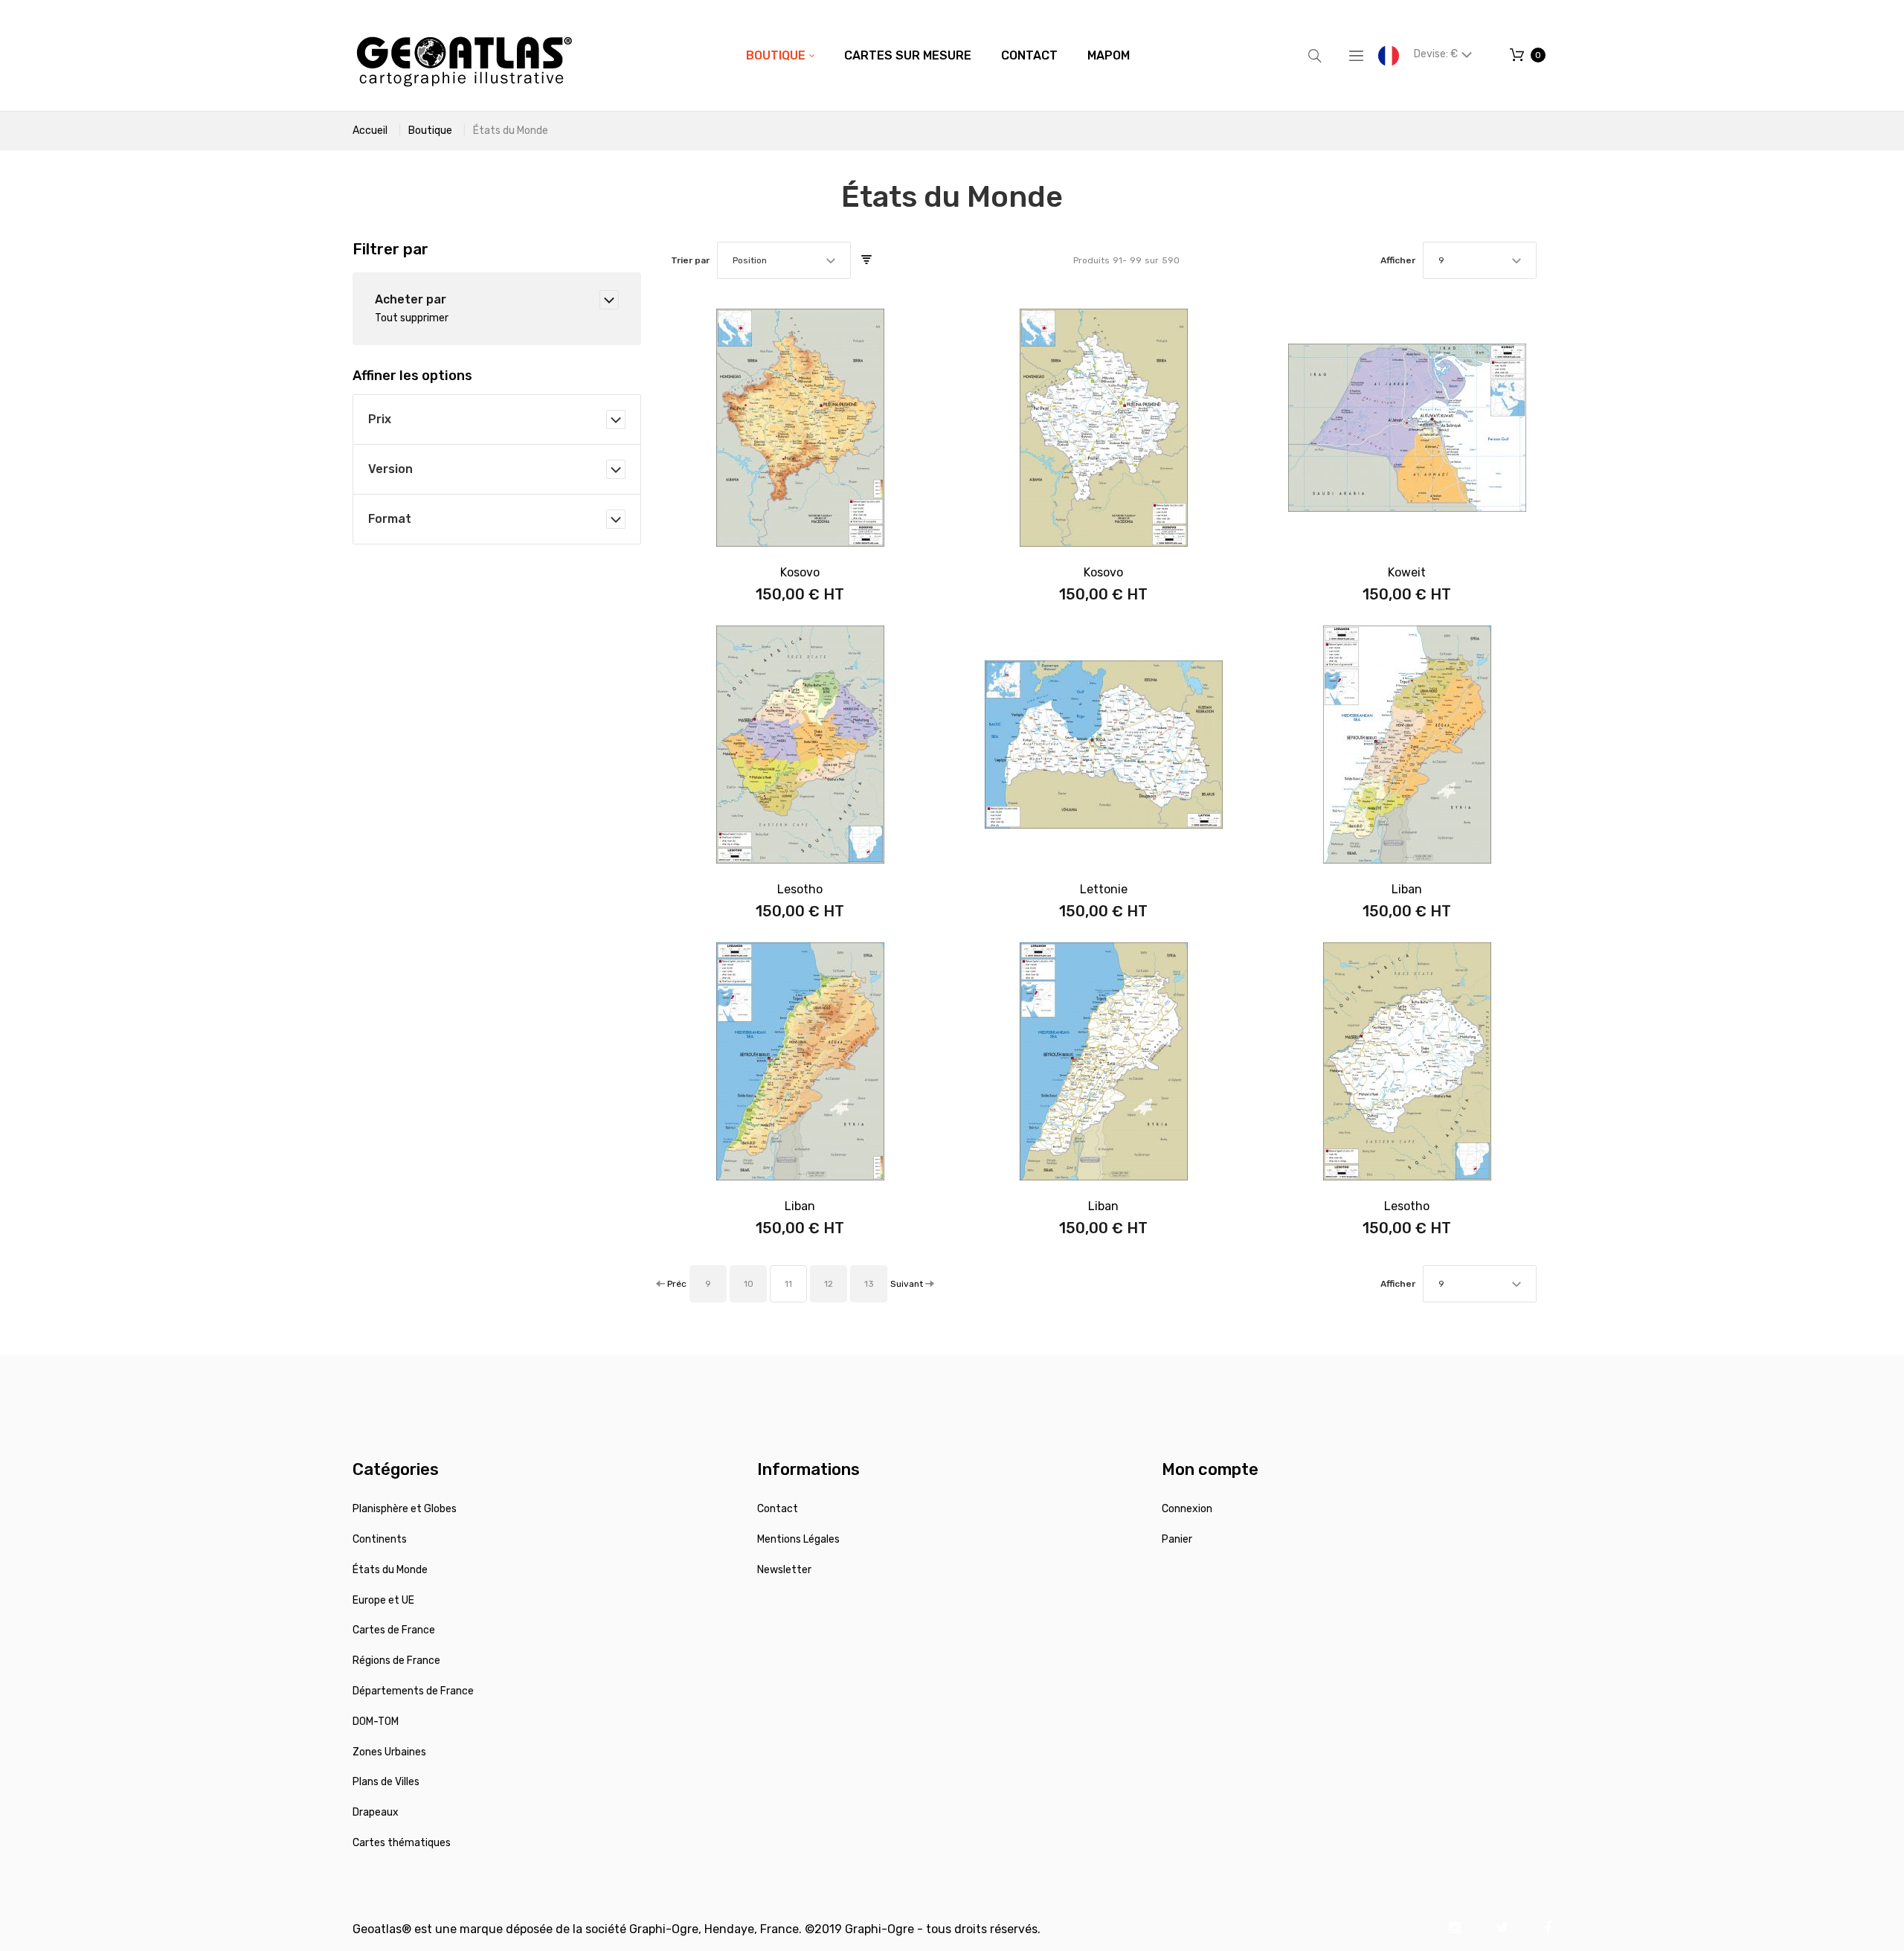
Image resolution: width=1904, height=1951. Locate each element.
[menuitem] (780, 56)
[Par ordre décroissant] (866, 260)
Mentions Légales (798, 1539)
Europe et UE (383, 1600)
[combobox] (784, 260)
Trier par (690, 260)
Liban (1407, 889)
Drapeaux (376, 1812)
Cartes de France (394, 1630)
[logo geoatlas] (464, 55)
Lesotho (800, 889)
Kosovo (800, 572)
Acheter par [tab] (411, 299)
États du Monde (390, 1570)
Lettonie (1104, 889)
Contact (778, 1509)
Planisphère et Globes (405, 1509)
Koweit (1407, 572)
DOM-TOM (376, 1722)
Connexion (1187, 1509)
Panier (1177, 1539)
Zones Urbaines (389, 1752)
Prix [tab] (380, 419)
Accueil (370, 131)
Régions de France (396, 1661)
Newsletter (784, 1570)
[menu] (938, 56)
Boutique (430, 131)
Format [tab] (390, 519)
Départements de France (413, 1691)
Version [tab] (390, 469)
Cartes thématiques (402, 1843)
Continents (380, 1539)
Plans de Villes (386, 1782)
